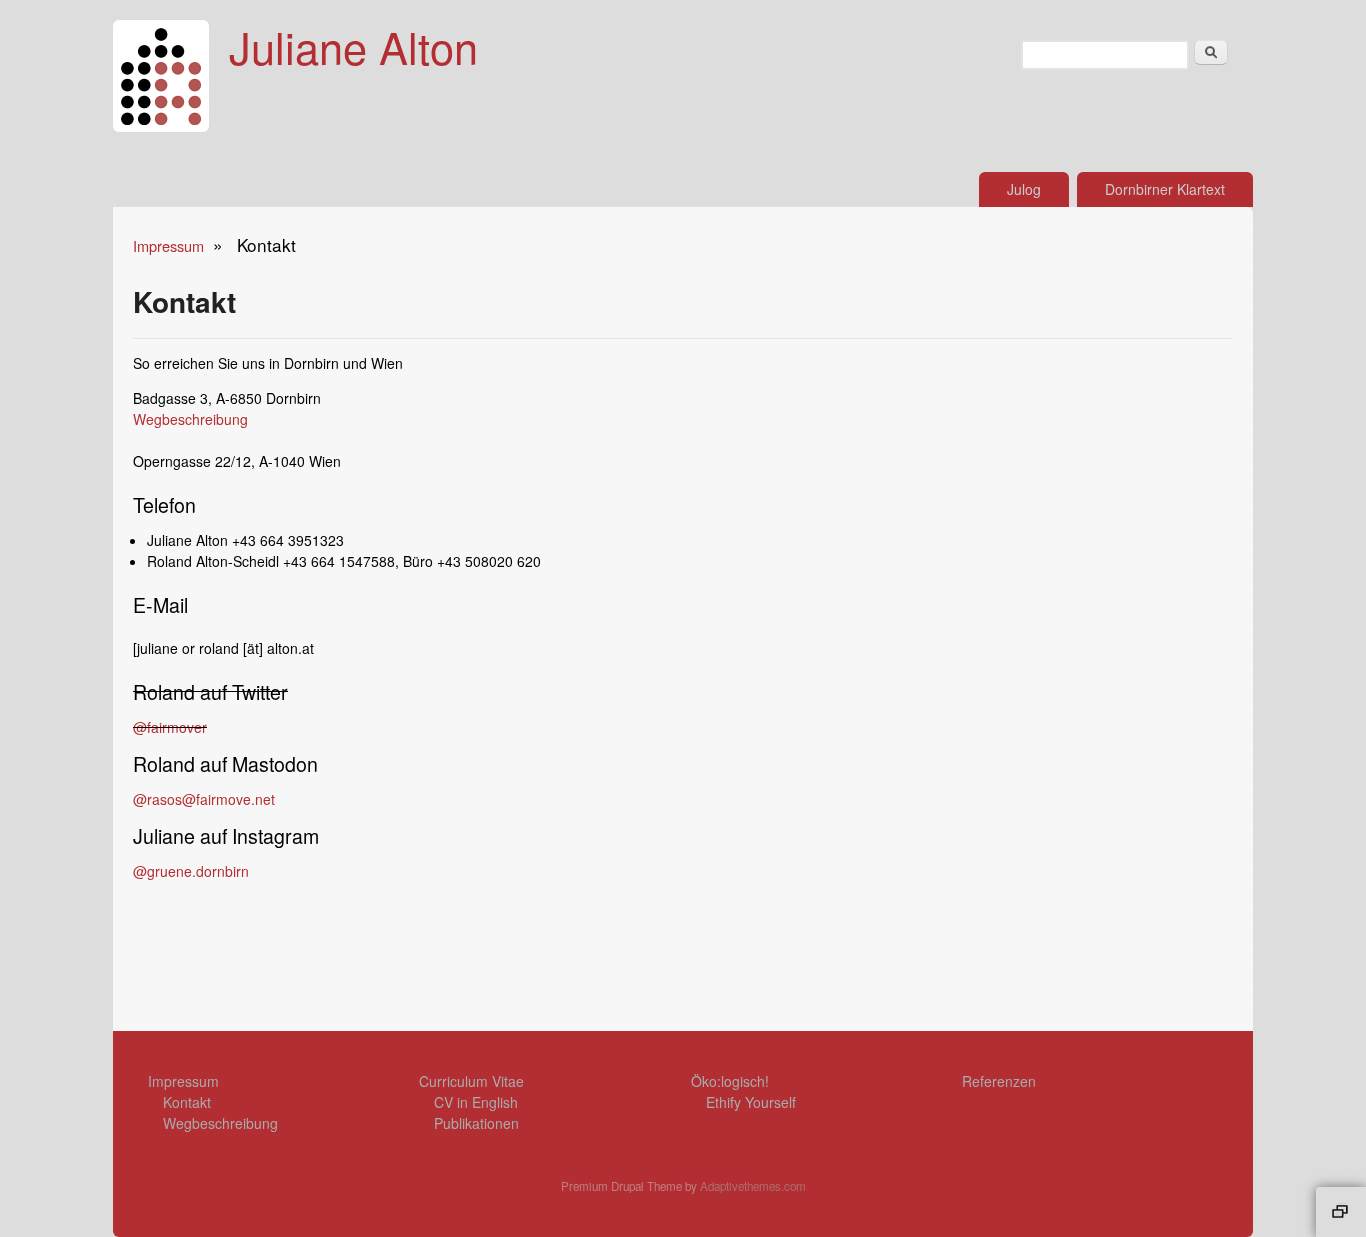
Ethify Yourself (751, 1102)
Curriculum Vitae (471, 1081)
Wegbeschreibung (190, 419)
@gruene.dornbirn (191, 871)
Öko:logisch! (730, 1081)
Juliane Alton (353, 46)
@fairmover (170, 727)
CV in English (476, 1102)
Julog (1024, 189)
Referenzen (999, 1081)
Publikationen (476, 1123)
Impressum (168, 245)
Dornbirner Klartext (1165, 189)
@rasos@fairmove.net (204, 799)
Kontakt (187, 1102)
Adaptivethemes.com (753, 1186)
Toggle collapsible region (1341, 1212)
